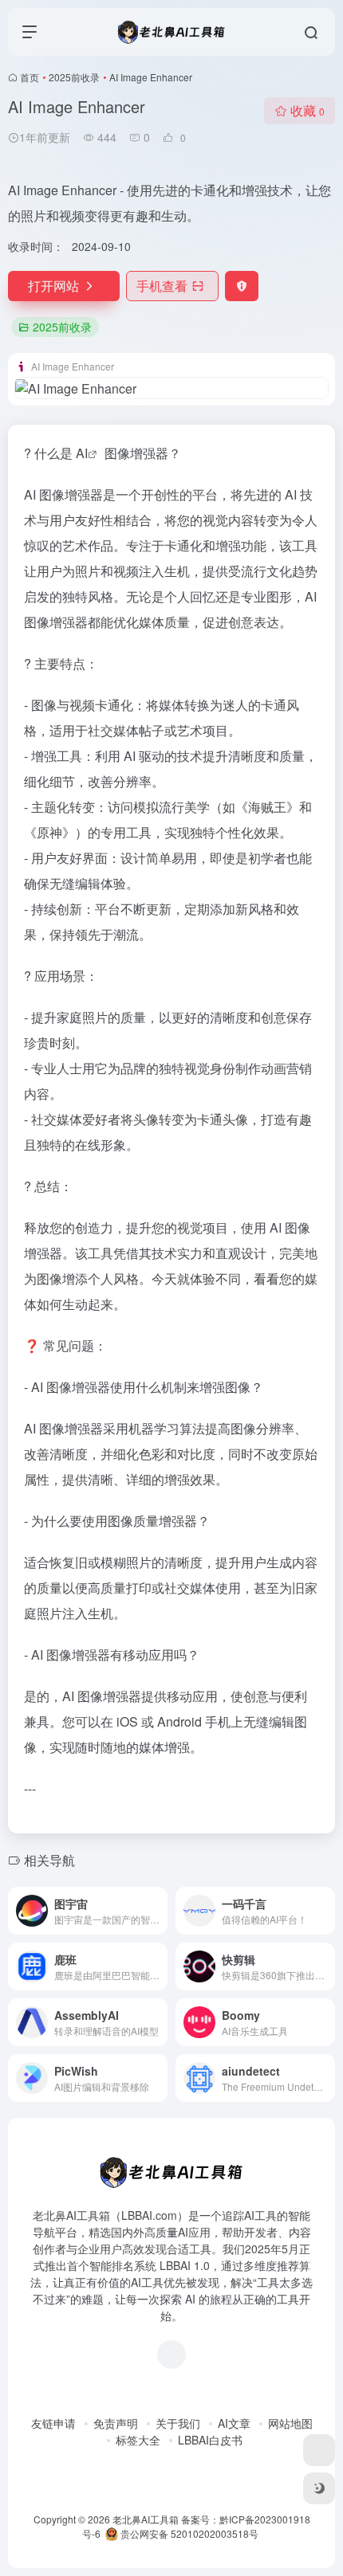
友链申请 (53, 2423)
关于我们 (178, 2423)
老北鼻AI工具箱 (146, 2519)
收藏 (308, 110)
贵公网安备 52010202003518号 (188, 2533)
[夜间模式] (319, 2488)
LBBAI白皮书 (210, 2440)
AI (82, 453)
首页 (30, 77)
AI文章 (234, 2423)
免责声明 (116, 2423)
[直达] (159, 1911)
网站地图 (290, 2423)
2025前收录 (74, 77)
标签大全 (138, 2440)
